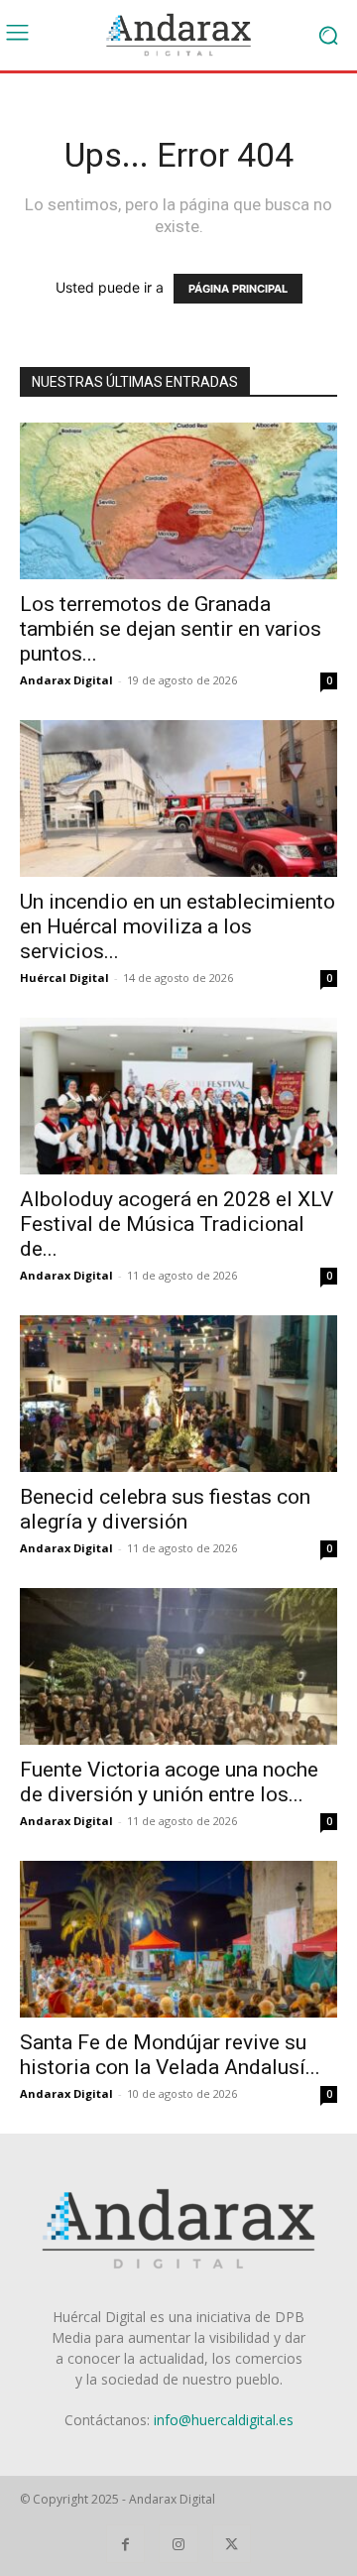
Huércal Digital (64, 978)
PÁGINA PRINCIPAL (238, 289)
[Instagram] (178, 2544)
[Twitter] (232, 2544)
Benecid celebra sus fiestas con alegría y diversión (165, 1509)
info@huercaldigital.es (224, 2420)
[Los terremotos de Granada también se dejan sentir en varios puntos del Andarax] (178, 501)
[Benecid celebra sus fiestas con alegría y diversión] (178, 1394)
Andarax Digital (66, 680)
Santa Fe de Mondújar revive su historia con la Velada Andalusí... (170, 2055)
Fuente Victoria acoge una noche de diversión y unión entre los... (169, 1782)
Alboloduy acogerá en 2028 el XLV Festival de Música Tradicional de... (177, 1224)
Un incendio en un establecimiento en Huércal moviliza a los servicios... (178, 926)
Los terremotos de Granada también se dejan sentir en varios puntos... (171, 629)
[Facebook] (125, 2544)
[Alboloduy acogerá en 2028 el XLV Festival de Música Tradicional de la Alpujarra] (178, 1096)
